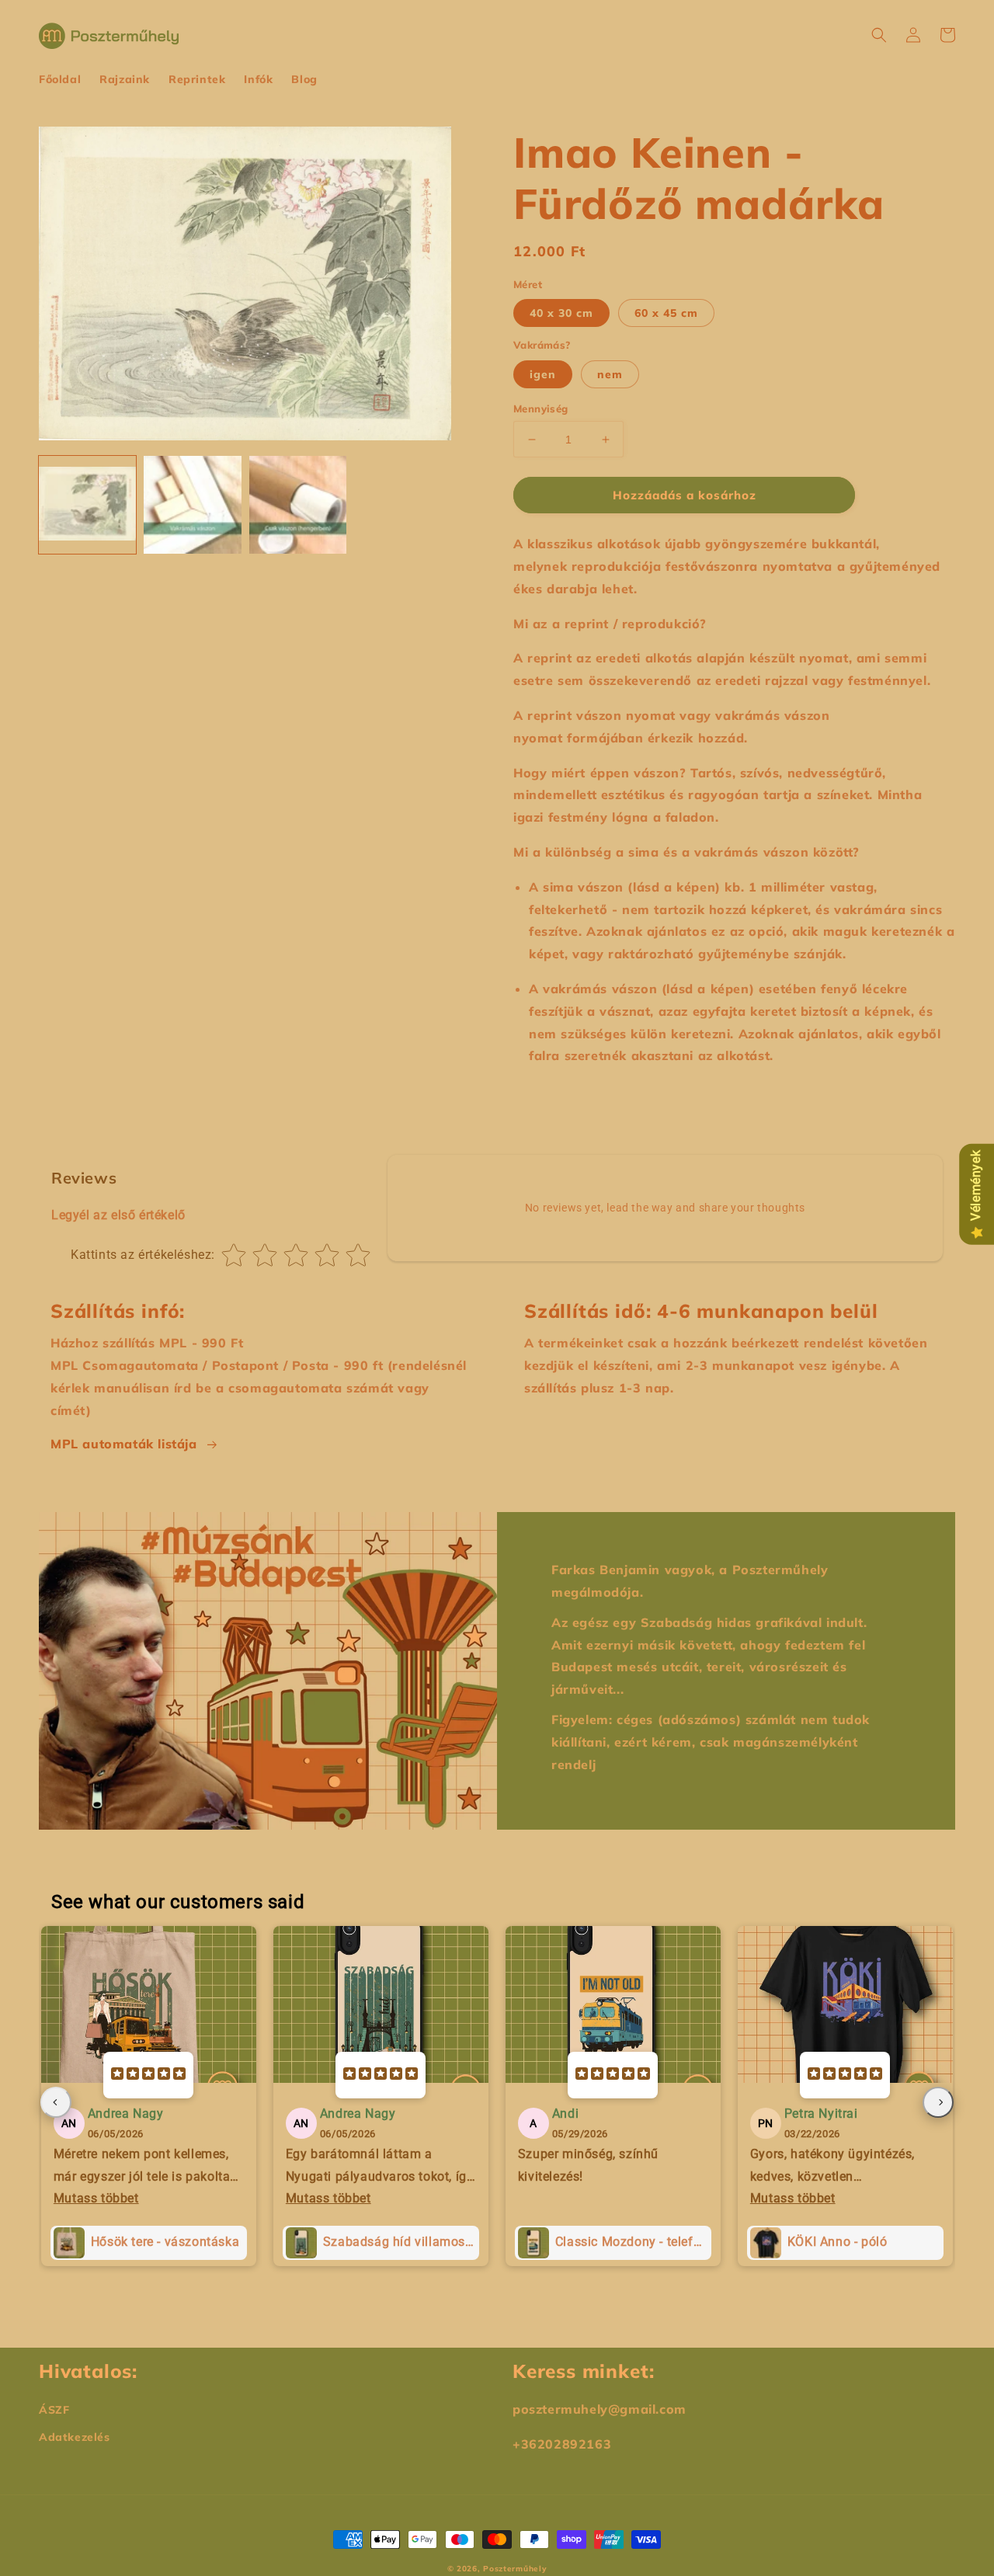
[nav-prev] (56, 2102)
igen (543, 374)
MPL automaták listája (124, 1444)
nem (610, 374)
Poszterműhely (515, 2569)
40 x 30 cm (561, 313)
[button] (879, 35)
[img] (148, 2075)
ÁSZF (54, 2410)
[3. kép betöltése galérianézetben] (298, 504)
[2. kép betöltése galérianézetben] (192, 504)
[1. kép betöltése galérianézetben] (87, 504)
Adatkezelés (75, 2437)
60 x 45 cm (666, 313)
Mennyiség (541, 408)
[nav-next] (938, 2102)
